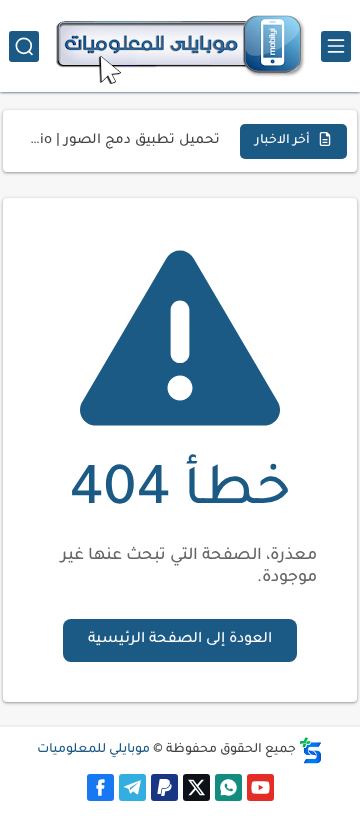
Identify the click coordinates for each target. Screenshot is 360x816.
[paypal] (164, 787)
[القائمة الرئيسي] (336, 46)
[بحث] (24, 46)
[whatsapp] (228, 787)
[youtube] (260, 787)
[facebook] (100, 787)
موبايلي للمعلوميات (93, 750)
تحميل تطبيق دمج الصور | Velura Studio (123, 140)
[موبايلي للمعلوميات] (180, 46)
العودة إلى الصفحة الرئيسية (180, 640)
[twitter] (196, 787)
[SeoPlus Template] (311, 750)
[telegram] (132, 787)
